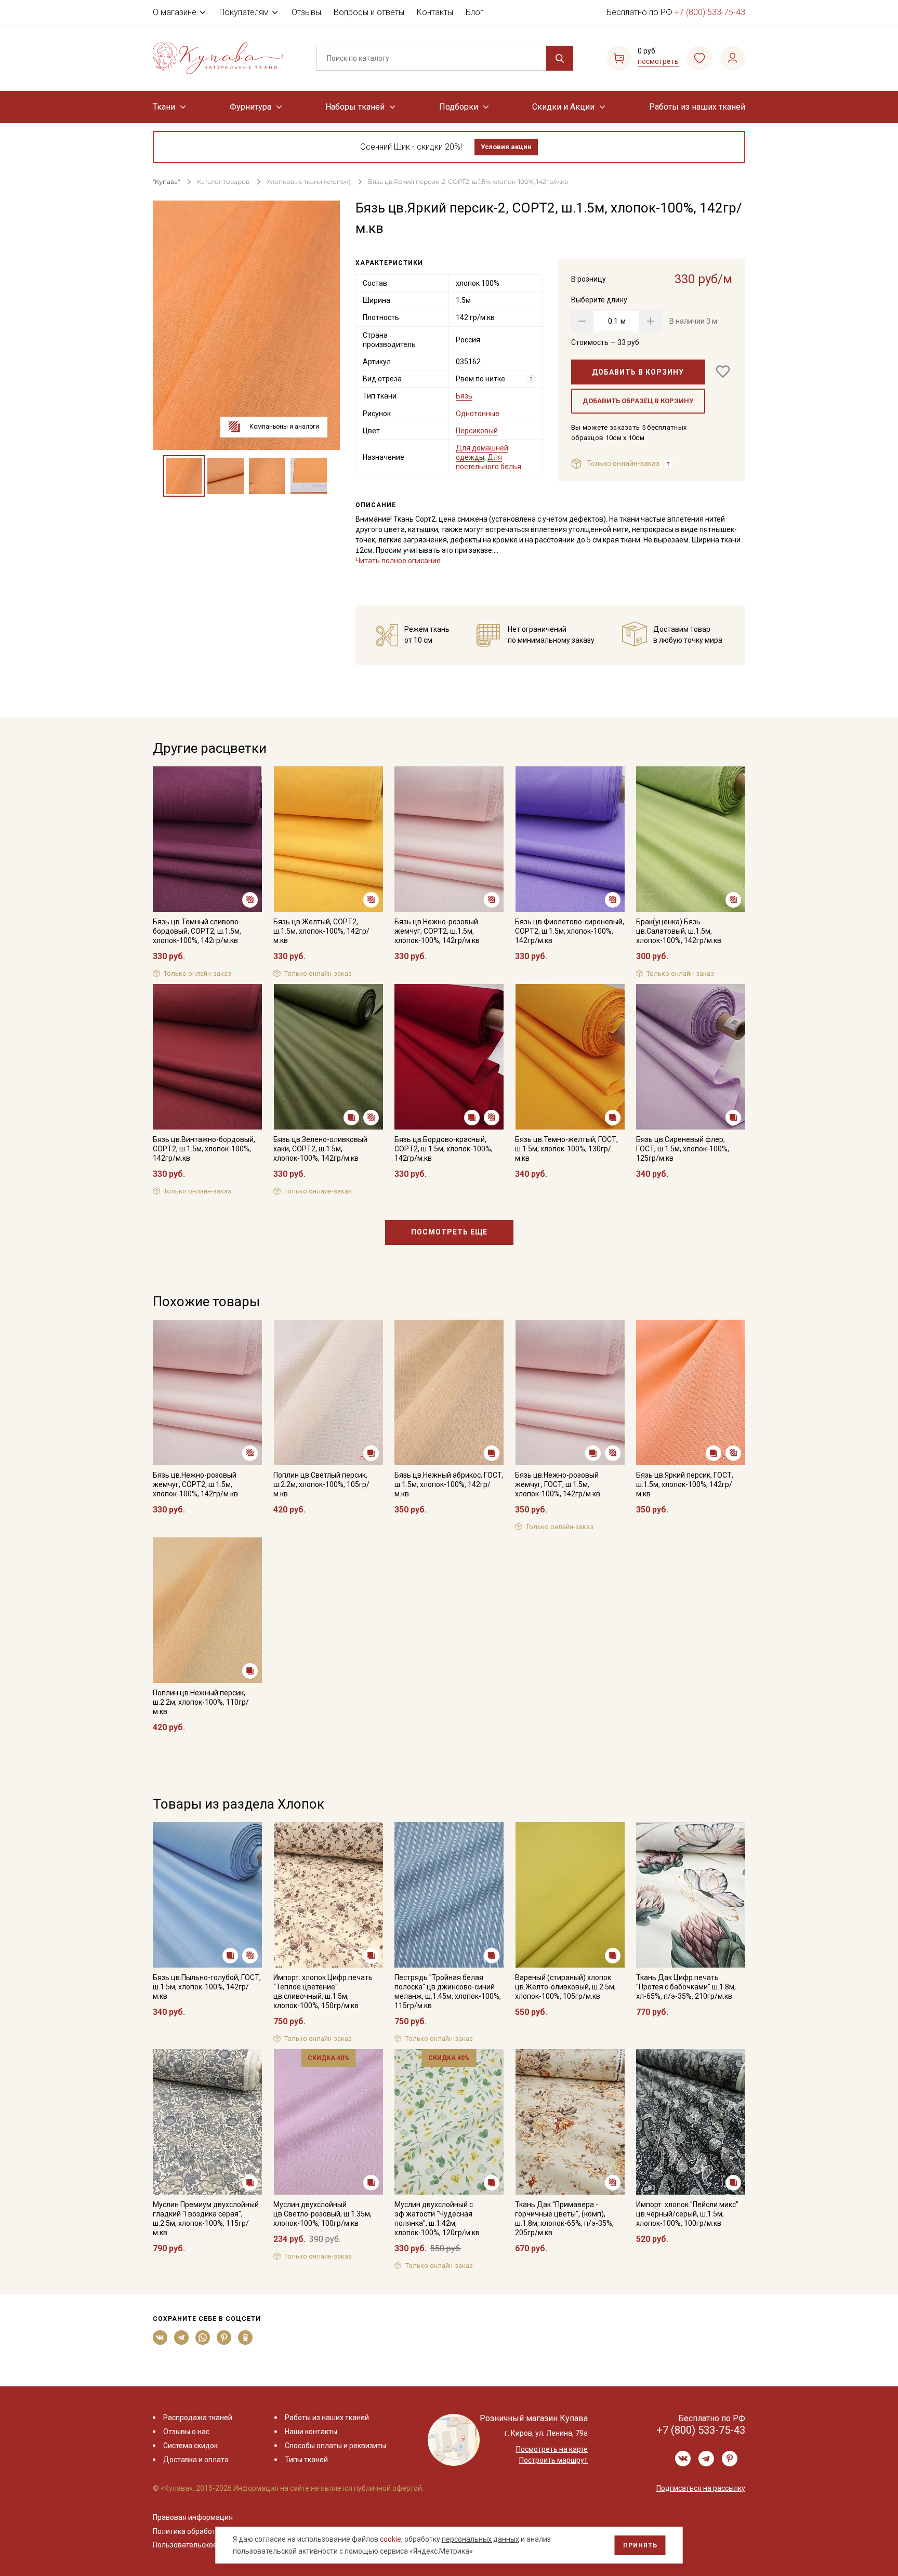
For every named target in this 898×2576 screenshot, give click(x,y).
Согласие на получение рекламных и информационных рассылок (429, 1392)
